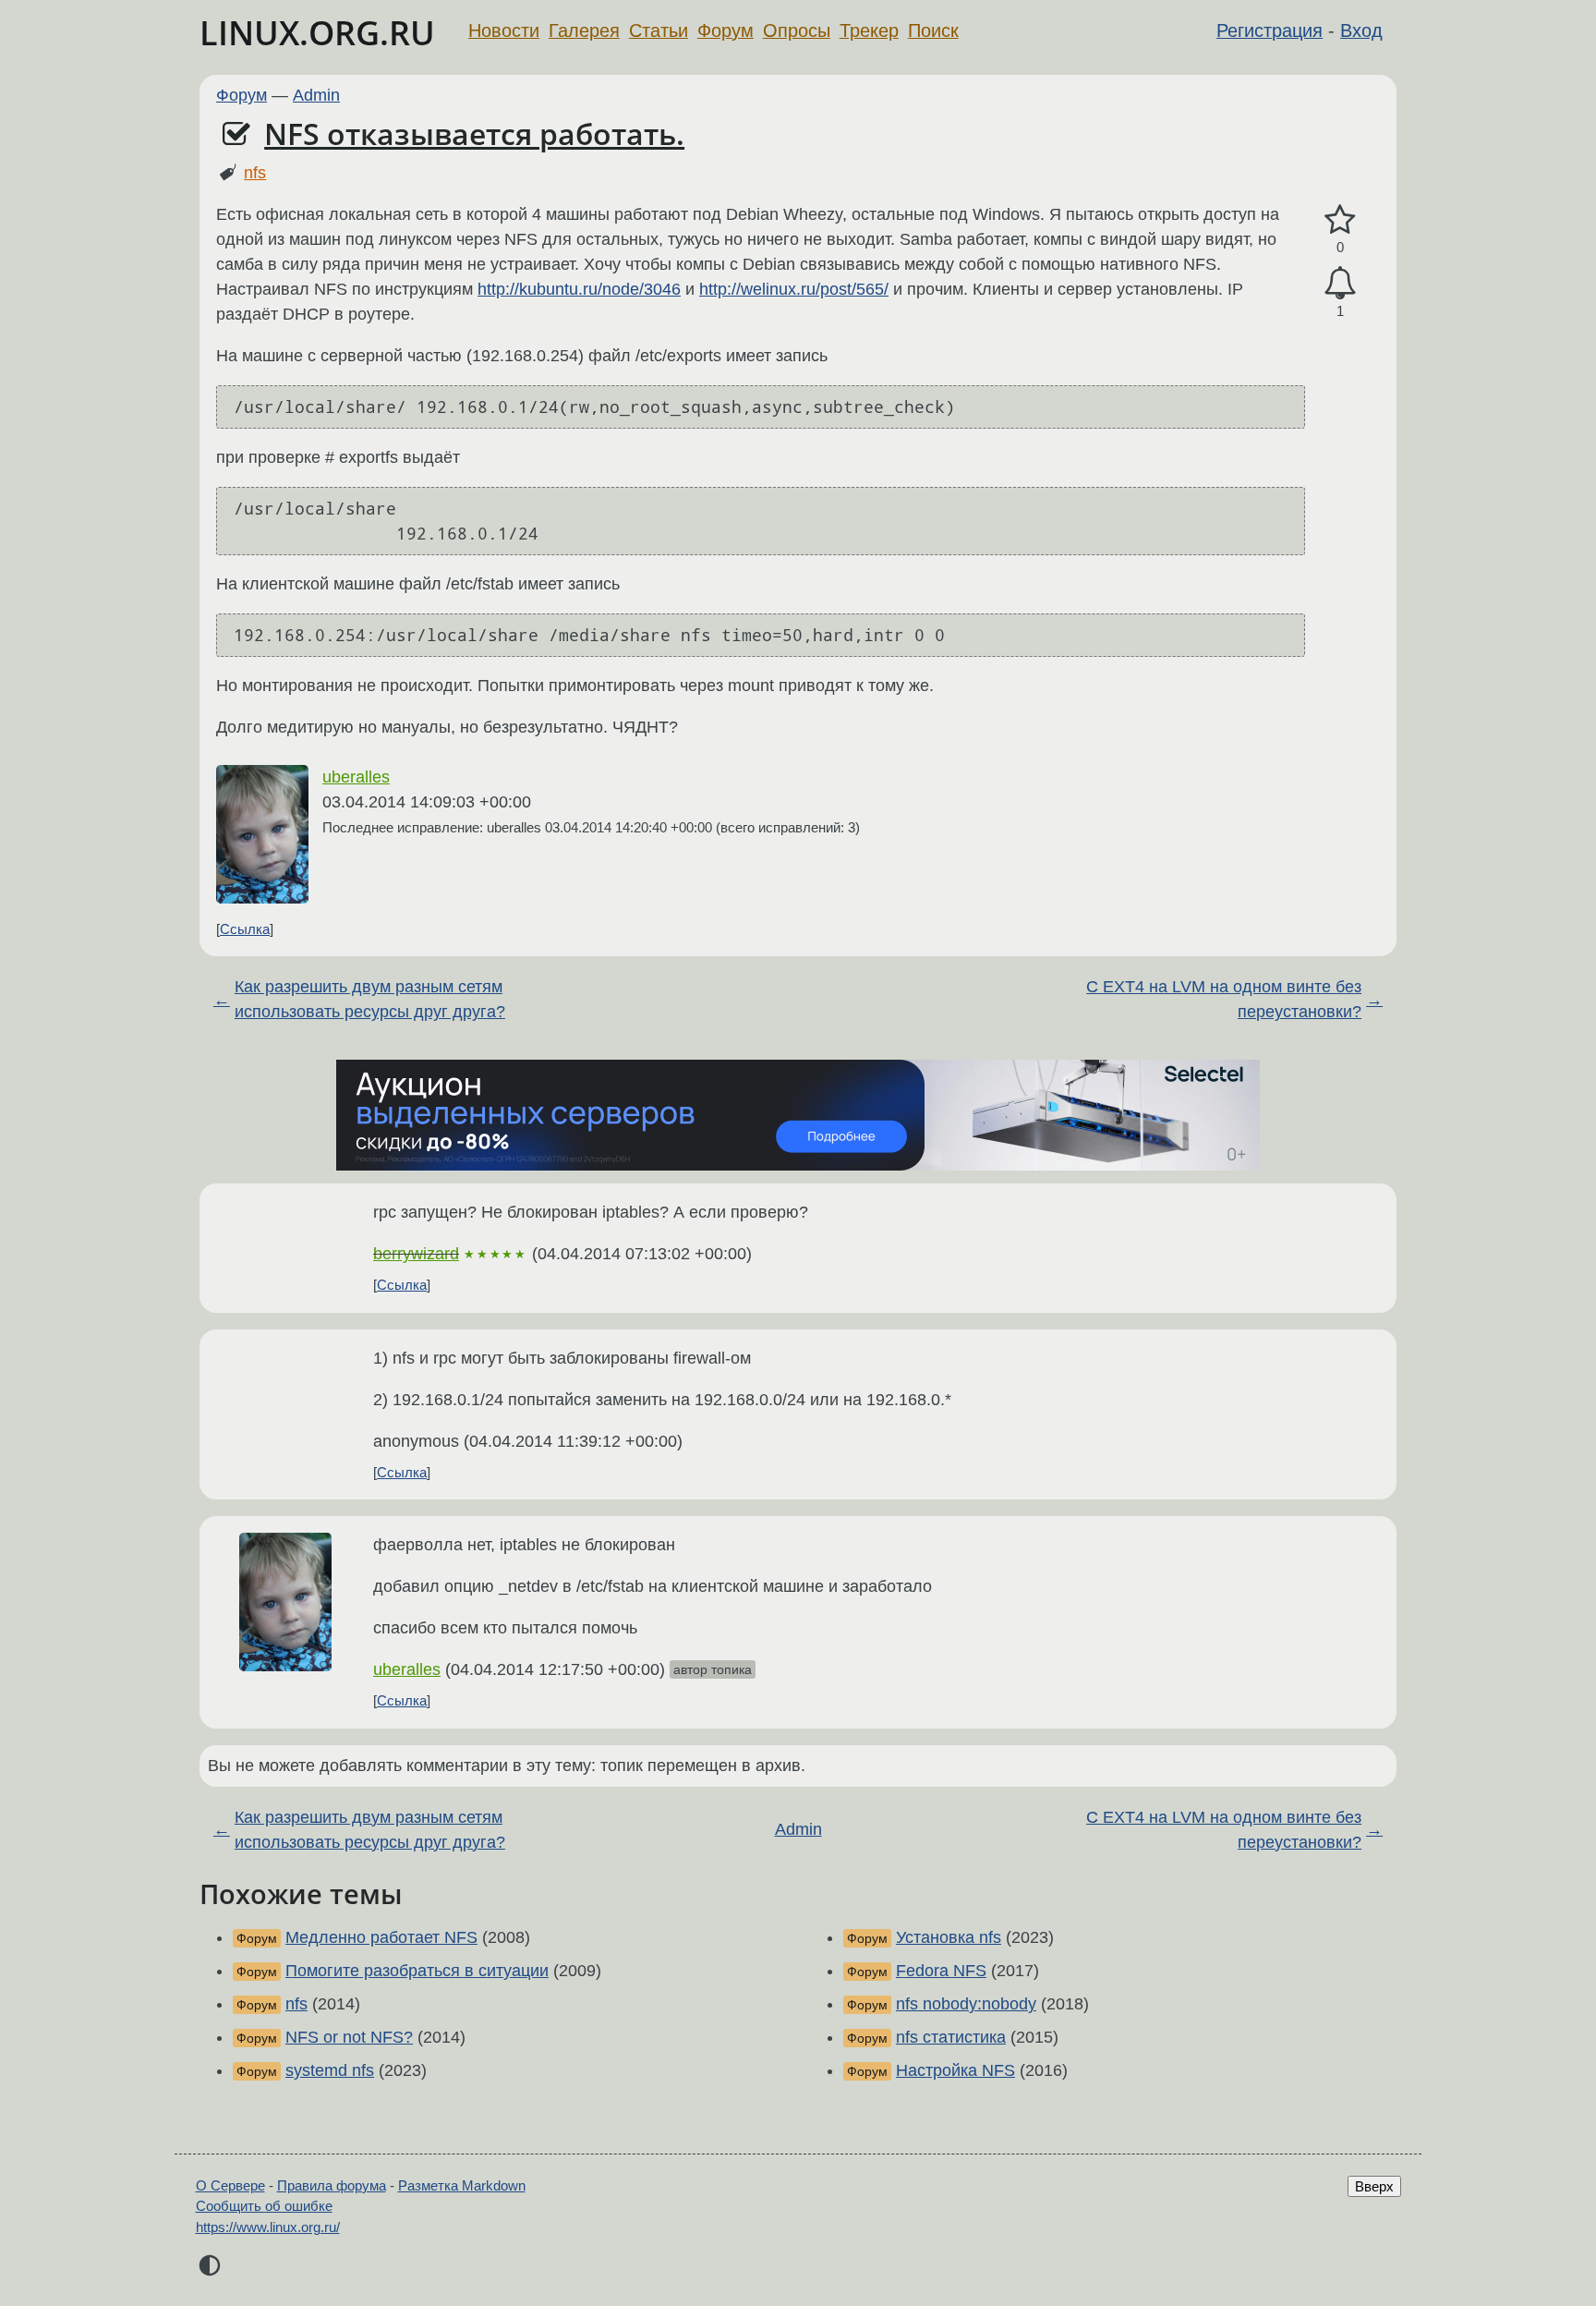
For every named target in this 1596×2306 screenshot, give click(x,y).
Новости (504, 30)
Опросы (797, 30)
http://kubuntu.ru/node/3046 (579, 289)
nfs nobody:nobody (966, 2004)
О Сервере (230, 2185)
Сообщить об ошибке (264, 2206)
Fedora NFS (941, 1971)
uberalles (356, 777)
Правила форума (332, 2185)
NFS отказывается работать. (474, 134)
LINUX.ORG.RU (317, 33)
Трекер (869, 30)
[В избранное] (1340, 220)
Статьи (659, 30)
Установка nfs (949, 1937)
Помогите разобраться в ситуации (417, 1971)
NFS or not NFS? (349, 2037)
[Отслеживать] (1340, 283)
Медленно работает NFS (381, 1937)
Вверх (1374, 2186)
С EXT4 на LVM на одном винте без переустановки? (1224, 999)
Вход (1361, 30)
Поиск (933, 30)
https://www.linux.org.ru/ (268, 2227)
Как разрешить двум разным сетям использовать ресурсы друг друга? (370, 999)
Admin (316, 95)
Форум (725, 30)
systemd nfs (330, 2070)
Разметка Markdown (462, 2185)
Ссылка (245, 929)
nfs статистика (951, 2037)
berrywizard (416, 1254)
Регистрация (1270, 30)
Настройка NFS (955, 2070)
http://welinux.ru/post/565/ (794, 289)
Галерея (584, 30)
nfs (255, 173)
